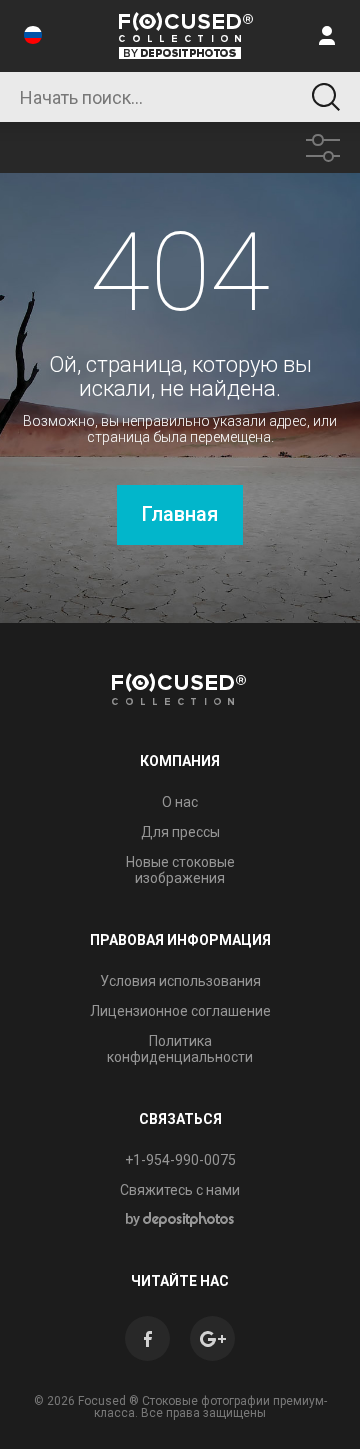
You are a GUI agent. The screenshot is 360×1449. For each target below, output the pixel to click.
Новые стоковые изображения (180, 870)
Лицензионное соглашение (180, 1011)
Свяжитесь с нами (180, 1190)
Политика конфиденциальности (180, 1049)
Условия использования (180, 981)
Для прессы (180, 832)
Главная (180, 514)
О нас (180, 802)
